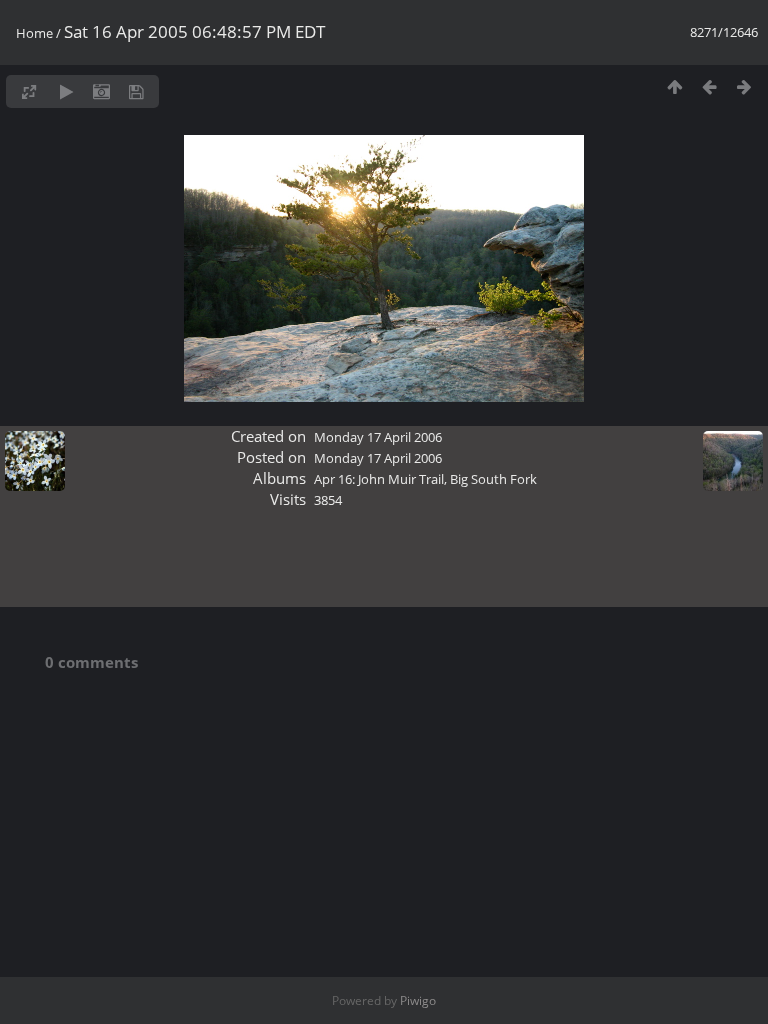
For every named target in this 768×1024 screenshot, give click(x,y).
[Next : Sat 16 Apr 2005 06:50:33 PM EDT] (744, 86)
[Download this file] (136, 91)
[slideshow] (66, 91)
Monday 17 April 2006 (378, 437)
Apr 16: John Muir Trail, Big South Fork (425, 479)
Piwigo (418, 1000)
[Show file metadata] (101, 91)
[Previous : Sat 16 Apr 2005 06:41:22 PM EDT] (709, 86)
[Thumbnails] (674, 86)
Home (34, 33)
